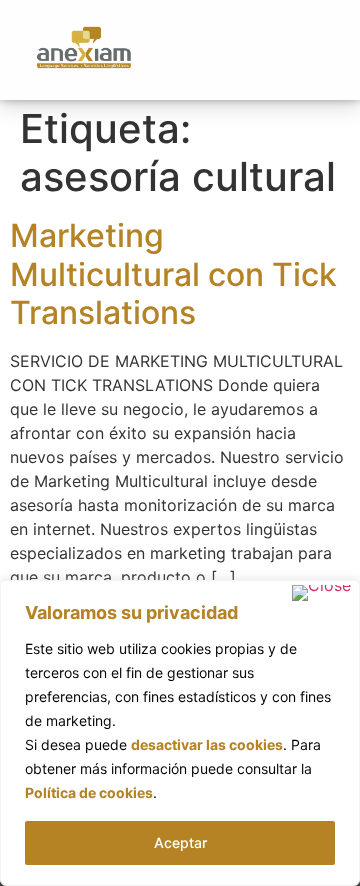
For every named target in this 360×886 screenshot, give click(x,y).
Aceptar (180, 842)
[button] (317, 50)
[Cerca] (321, 593)
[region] (180, 733)
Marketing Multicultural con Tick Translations (173, 274)
